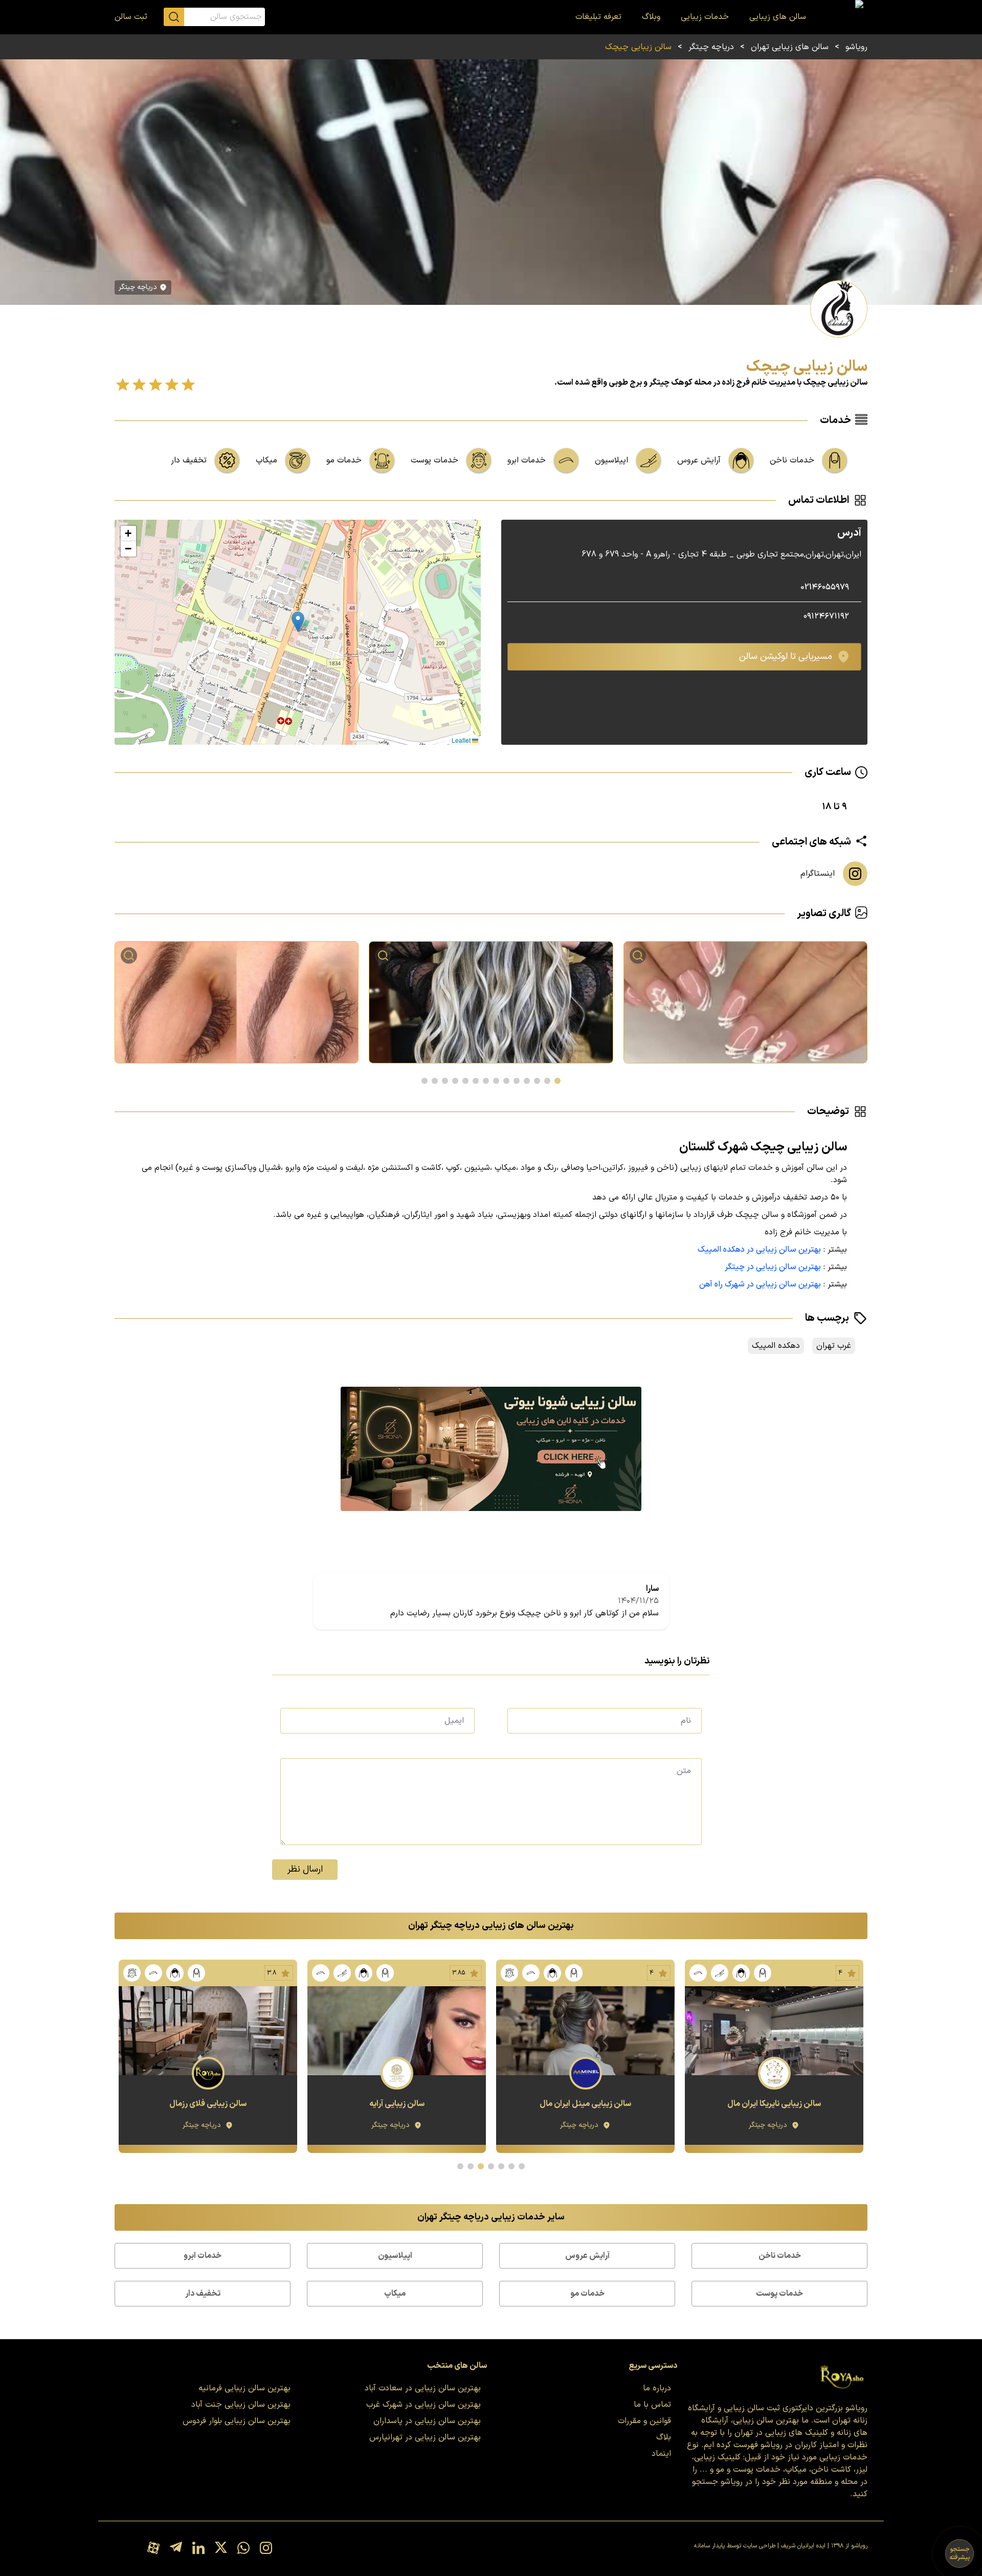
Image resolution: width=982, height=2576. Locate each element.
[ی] (491, 1449)
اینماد (661, 2454)
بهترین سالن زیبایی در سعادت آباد (423, 2388)
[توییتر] (221, 2549)
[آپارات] (153, 2549)
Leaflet (462, 740)
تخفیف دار (203, 2294)
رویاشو (856, 47)
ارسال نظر (305, 1869)
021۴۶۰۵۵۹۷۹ (825, 587)
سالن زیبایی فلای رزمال (397, 2104)
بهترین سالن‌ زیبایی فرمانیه (244, 2388)
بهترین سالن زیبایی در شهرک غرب (423, 2405)
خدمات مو (587, 2294)
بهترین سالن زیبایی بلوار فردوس (237, 2421)
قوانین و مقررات (644, 2421)
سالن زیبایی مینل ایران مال (774, 2104)
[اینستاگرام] (266, 2549)
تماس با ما (652, 2405)
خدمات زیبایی (705, 17)
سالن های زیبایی (778, 17)
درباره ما (657, 2388)
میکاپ (395, 2294)
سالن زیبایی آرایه (586, 2104)
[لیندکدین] (198, 2549)
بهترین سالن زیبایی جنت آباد (241, 2405)
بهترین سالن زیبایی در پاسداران (427, 2421)
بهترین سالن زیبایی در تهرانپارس (425, 2437)
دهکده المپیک (776, 1346)
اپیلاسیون (395, 2256)
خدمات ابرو (203, 2256)
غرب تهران (834, 1346)
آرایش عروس (587, 2256)
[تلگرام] (176, 2549)
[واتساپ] (243, 2549)
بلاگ (664, 2437)
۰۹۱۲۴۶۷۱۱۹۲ (826, 616)
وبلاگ (651, 17)
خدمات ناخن (780, 2256)
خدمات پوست (779, 2294)
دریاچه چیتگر (711, 47)
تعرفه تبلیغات (598, 17)
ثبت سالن (131, 17)
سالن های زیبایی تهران (790, 47)
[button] (298, 622)
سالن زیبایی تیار (208, 2104)
